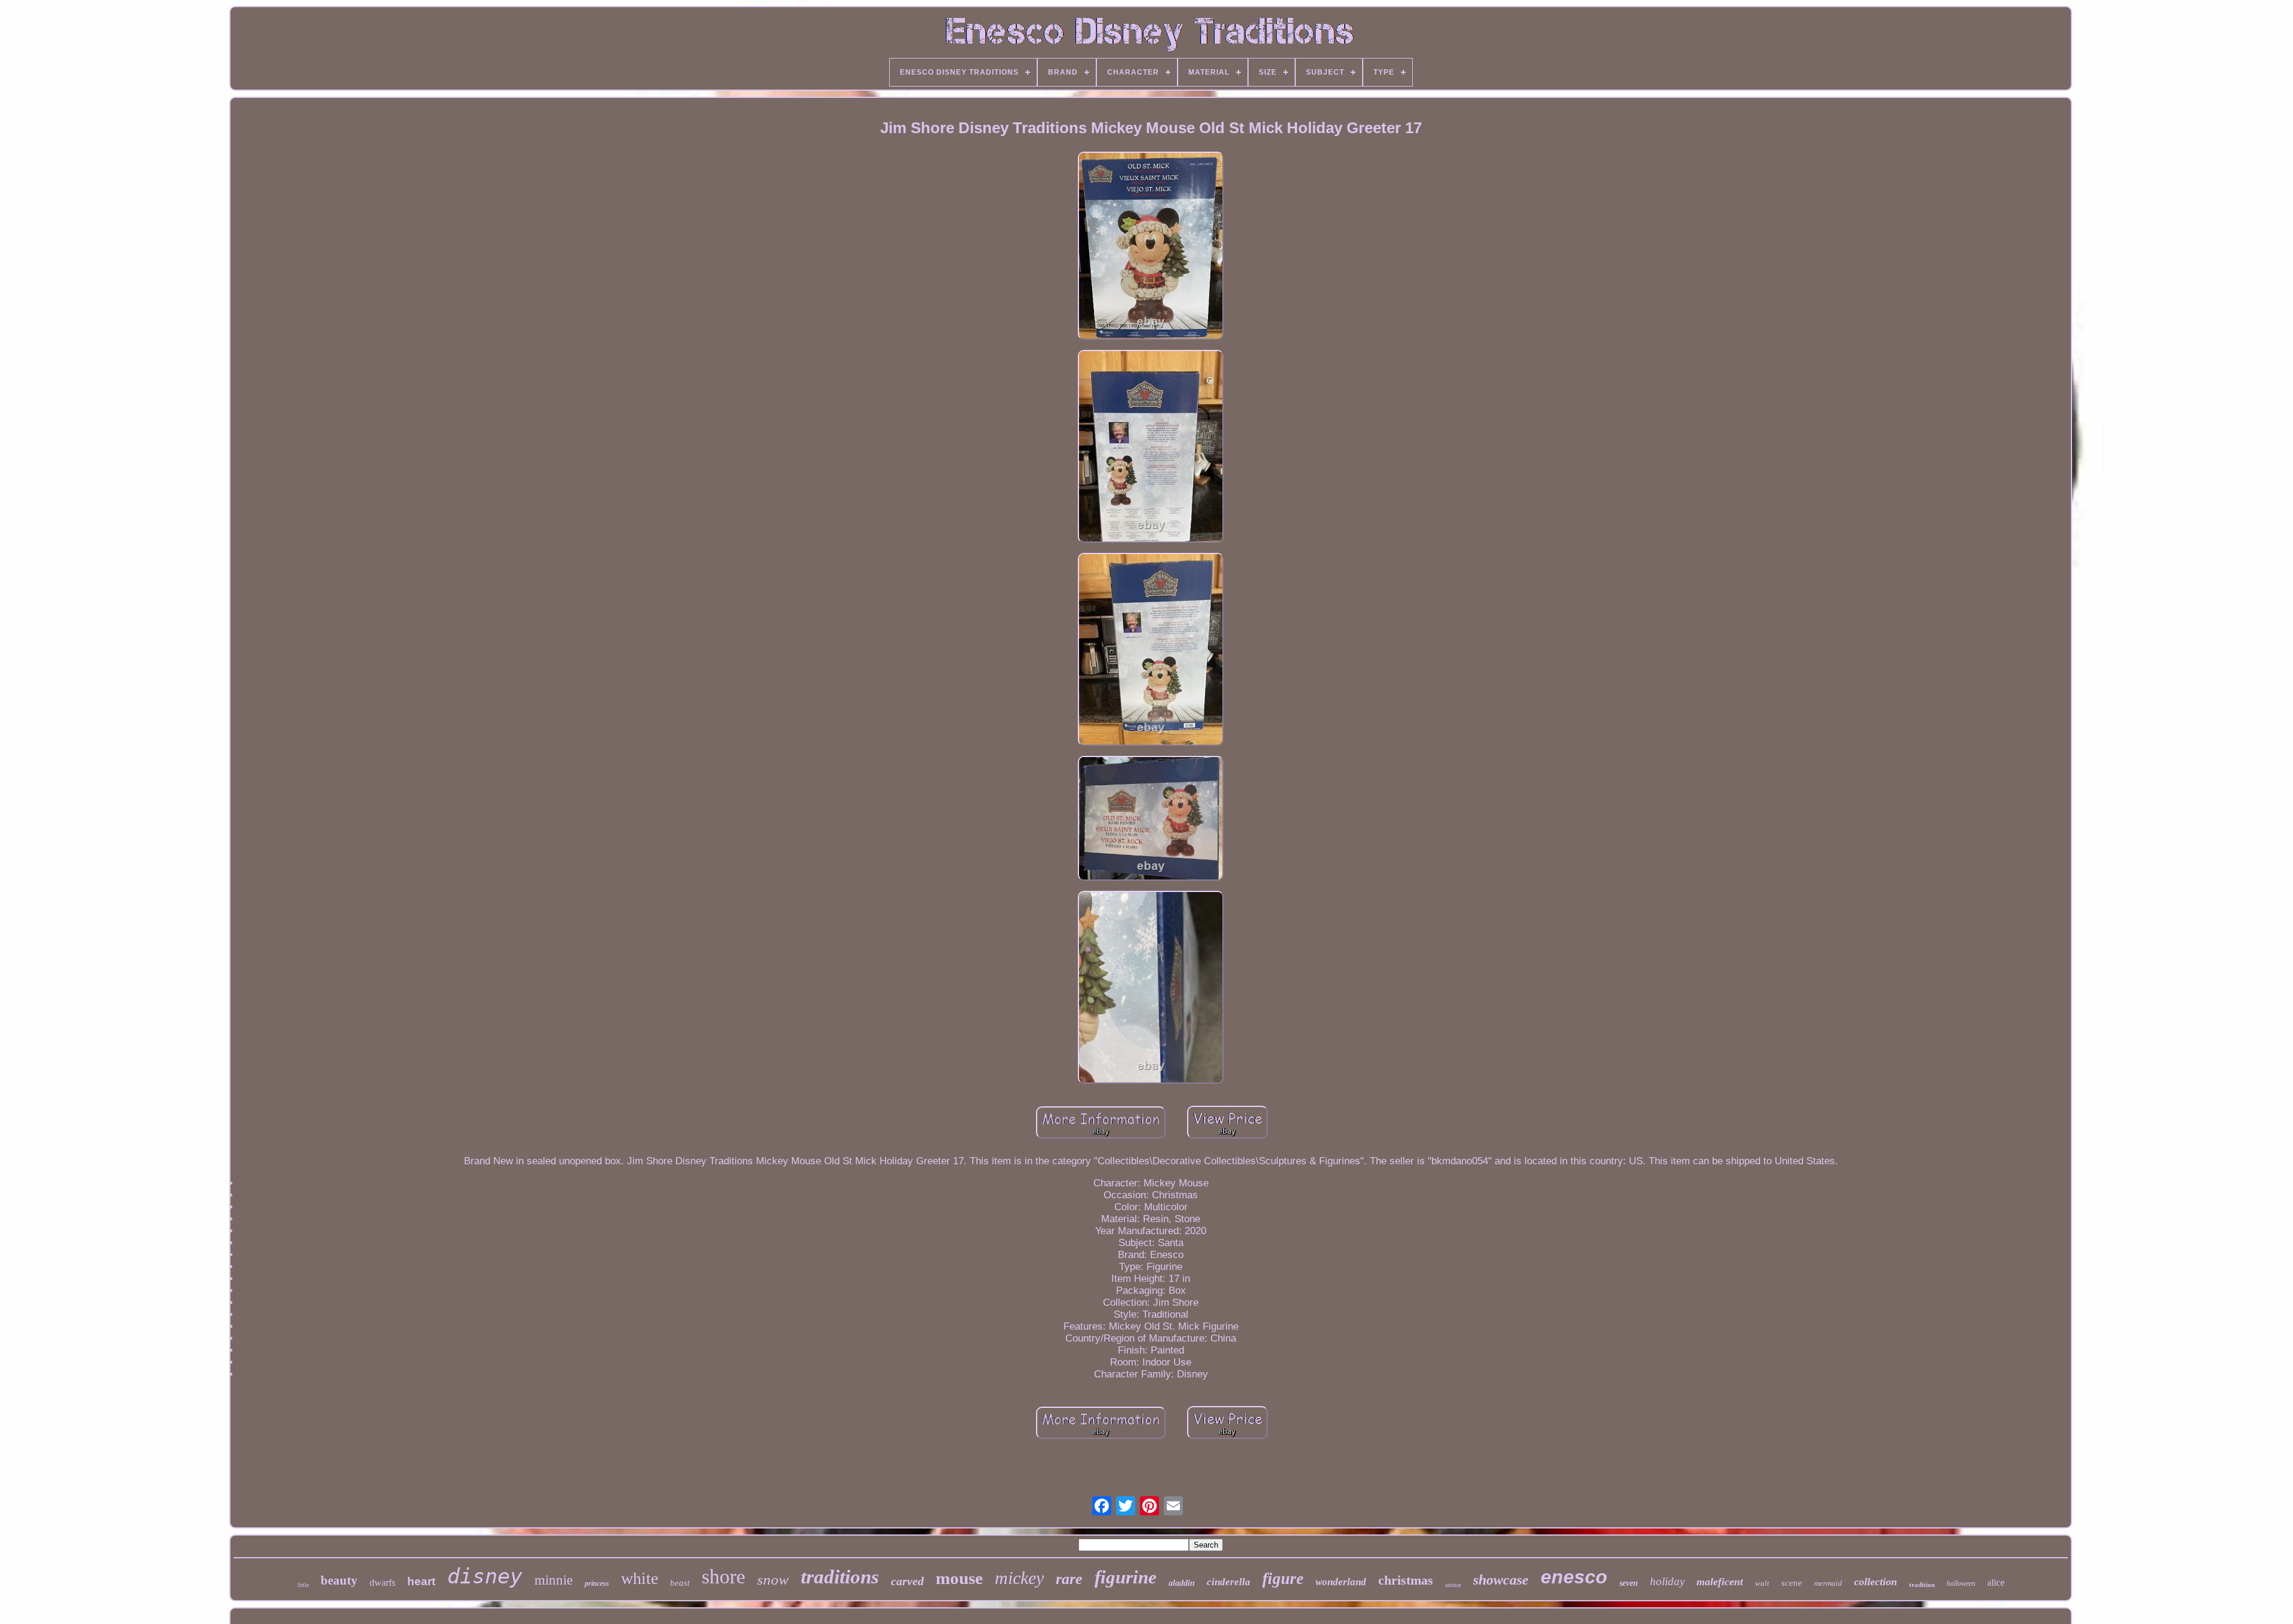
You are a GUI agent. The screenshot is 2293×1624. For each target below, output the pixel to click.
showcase (1501, 1580)
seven (1629, 1583)
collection (1876, 1582)
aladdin (1182, 1583)
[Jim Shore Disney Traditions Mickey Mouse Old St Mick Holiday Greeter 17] (1151, 247)
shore (723, 1577)
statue (1453, 1585)
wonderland (1341, 1582)
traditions (840, 1577)
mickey (1019, 1578)
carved (907, 1581)
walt (1762, 1583)
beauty (339, 1580)
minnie (554, 1580)
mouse (959, 1578)
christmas (1406, 1580)
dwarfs (382, 1583)
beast (680, 1583)
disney (485, 1576)
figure (1283, 1579)
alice (1996, 1583)
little (303, 1585)
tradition (1922, 1585)
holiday (1667, 1581)
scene (1792, 1583)
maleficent (1720, 1582)
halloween (1961, 1583)
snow (773, 1580)
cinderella (1229, 1582)
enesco (1574, 1577)
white (640, 1578)
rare (1069, 1579)
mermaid (1828, 1583)
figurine (1126, 1577)
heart (421, 1581)
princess (597, 1583)
